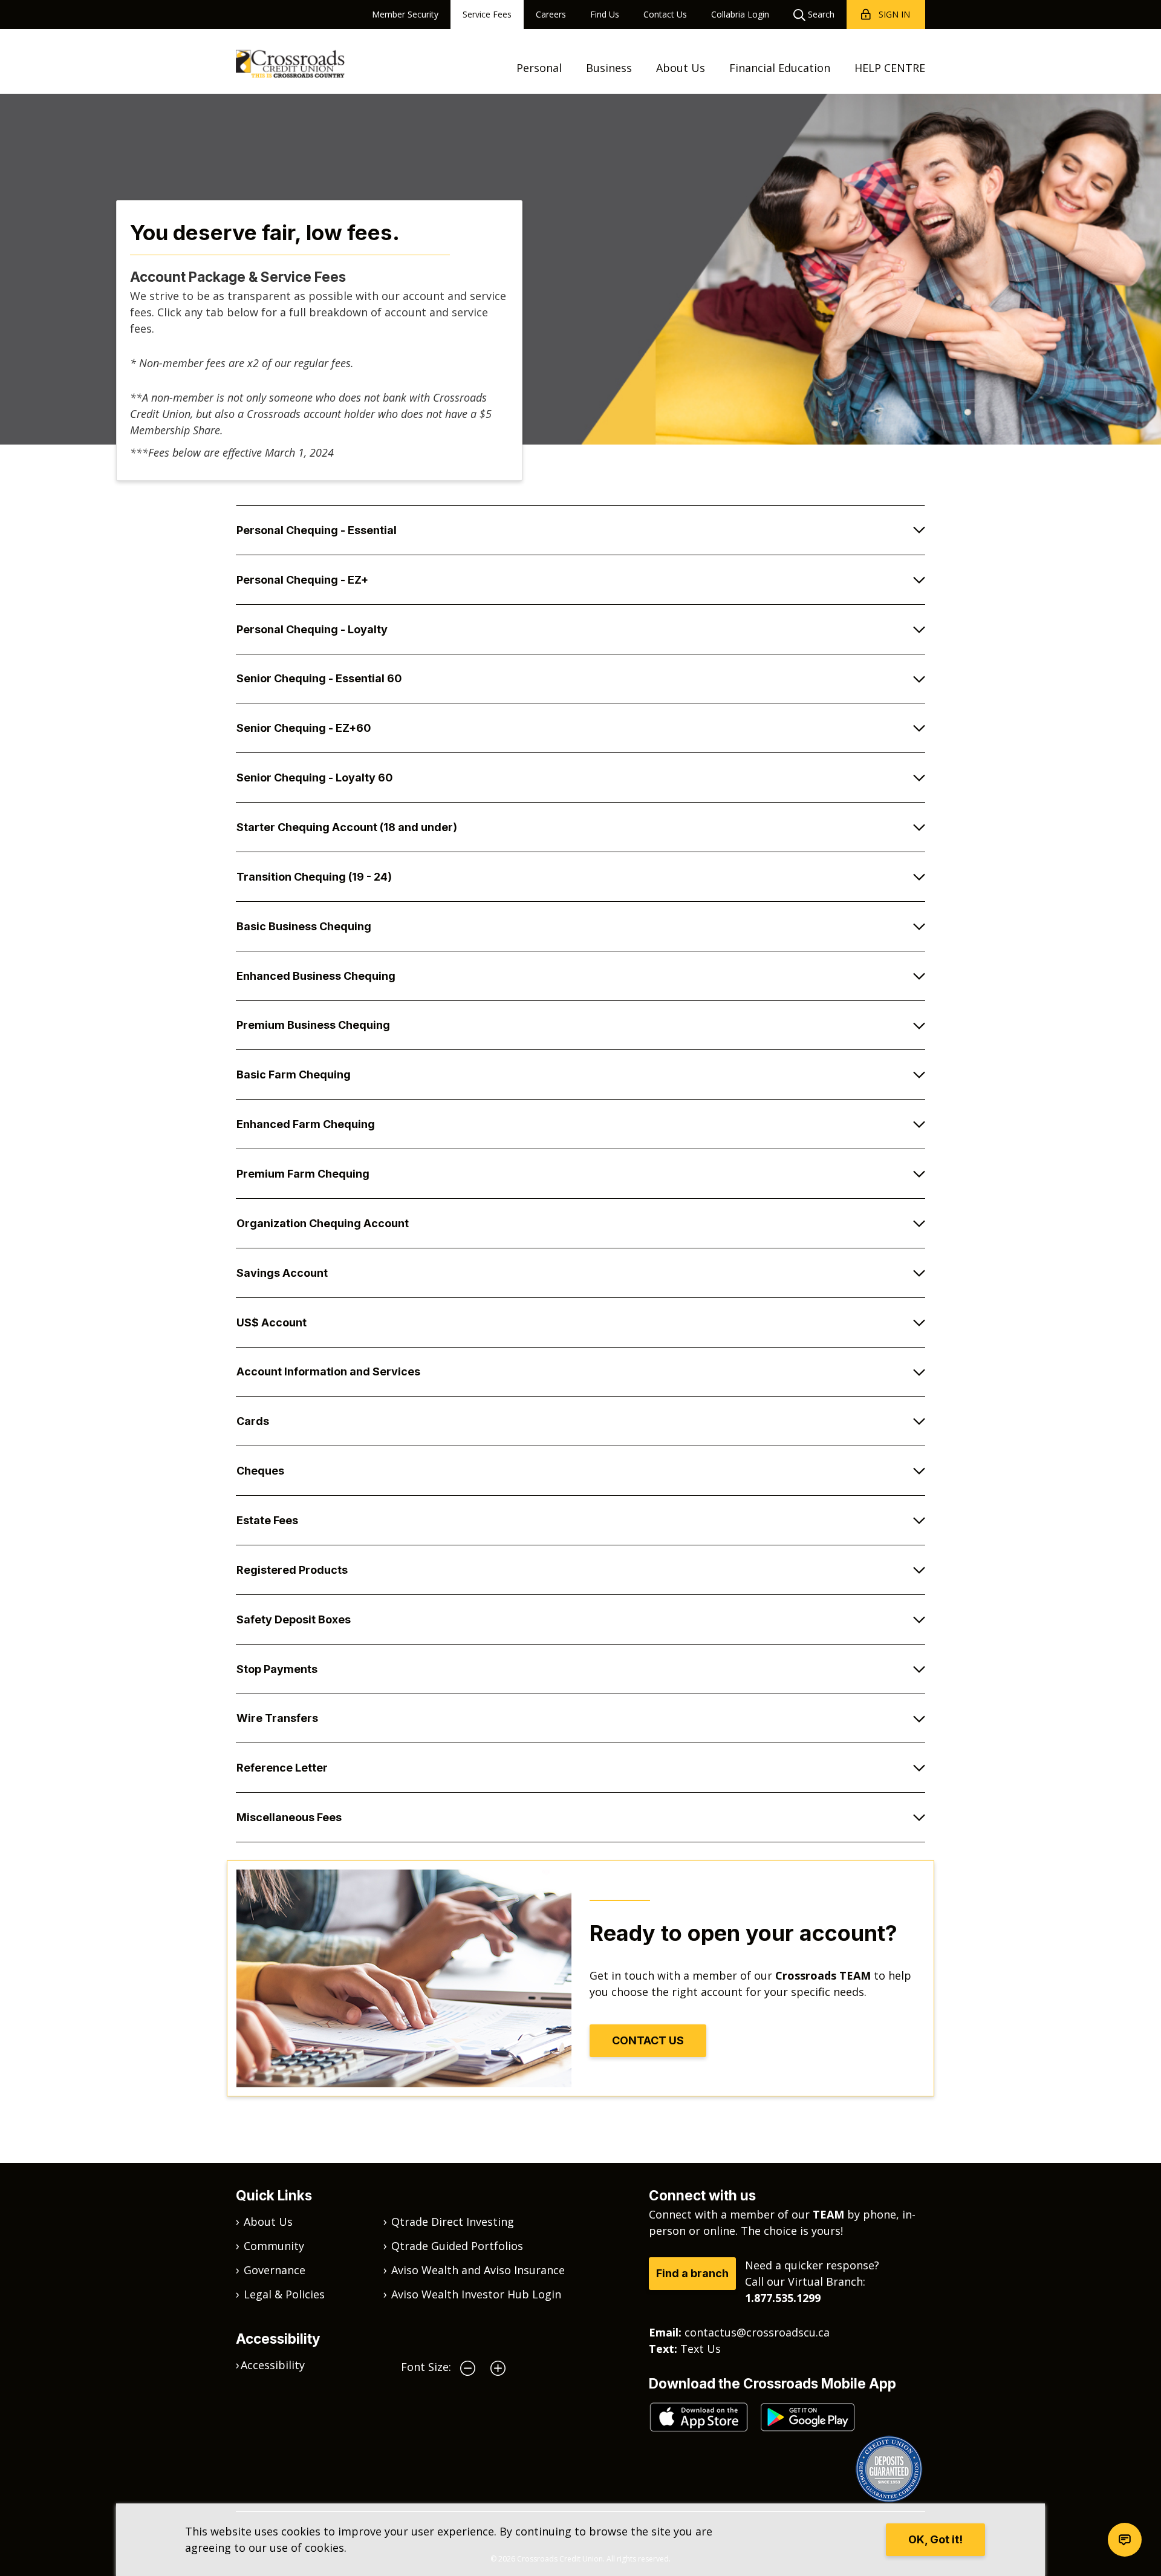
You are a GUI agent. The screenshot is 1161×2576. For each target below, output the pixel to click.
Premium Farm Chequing (303, 1174)
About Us (681, 68)
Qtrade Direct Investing (453, 2222)
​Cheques (260, 1471)
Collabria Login (740, 14)
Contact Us (665, 14)
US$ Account (272, 1322)
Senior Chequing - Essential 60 (319, 678)
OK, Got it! (935, 2539)
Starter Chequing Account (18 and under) (347, 827)
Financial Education (780, 68)
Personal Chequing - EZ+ (302, 580)
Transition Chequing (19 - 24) (314, 877)
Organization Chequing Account (323, 1223)
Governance (275, 2270)
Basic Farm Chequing (294, 1074)
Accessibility (273, 2365)
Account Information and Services (328, 1371)
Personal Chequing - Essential (317, 530)
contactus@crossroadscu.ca (757, 2332)
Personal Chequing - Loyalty (312, 629)
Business (609, 68)
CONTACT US (648, 2040)
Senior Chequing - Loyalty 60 (315, 778)
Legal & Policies (284, 2294)
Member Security (405, 14)
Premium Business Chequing (313, 1025)
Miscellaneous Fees (289, 1817)
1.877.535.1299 (783, 2298)
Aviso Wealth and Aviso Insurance (478, 2270)
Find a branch (692, 2273)
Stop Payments (277, 1669)
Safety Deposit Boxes (294, 1619)
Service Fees (487, 14)
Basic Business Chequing (304, 926)
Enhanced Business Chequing (316, 976)
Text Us (701, 2349)
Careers (551, 14)
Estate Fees (267, 1520)
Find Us (605, 14)
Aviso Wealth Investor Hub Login (476, 2294)
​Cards (253, 1421)
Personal (539, 68)
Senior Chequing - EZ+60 (304, 728)
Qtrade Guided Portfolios (457, 2246)
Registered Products (292, 1570)
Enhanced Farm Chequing (306, 1124)
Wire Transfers (277, 1718)
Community (274, 2246)
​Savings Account (282, 1273)
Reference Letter (282, 1768)
